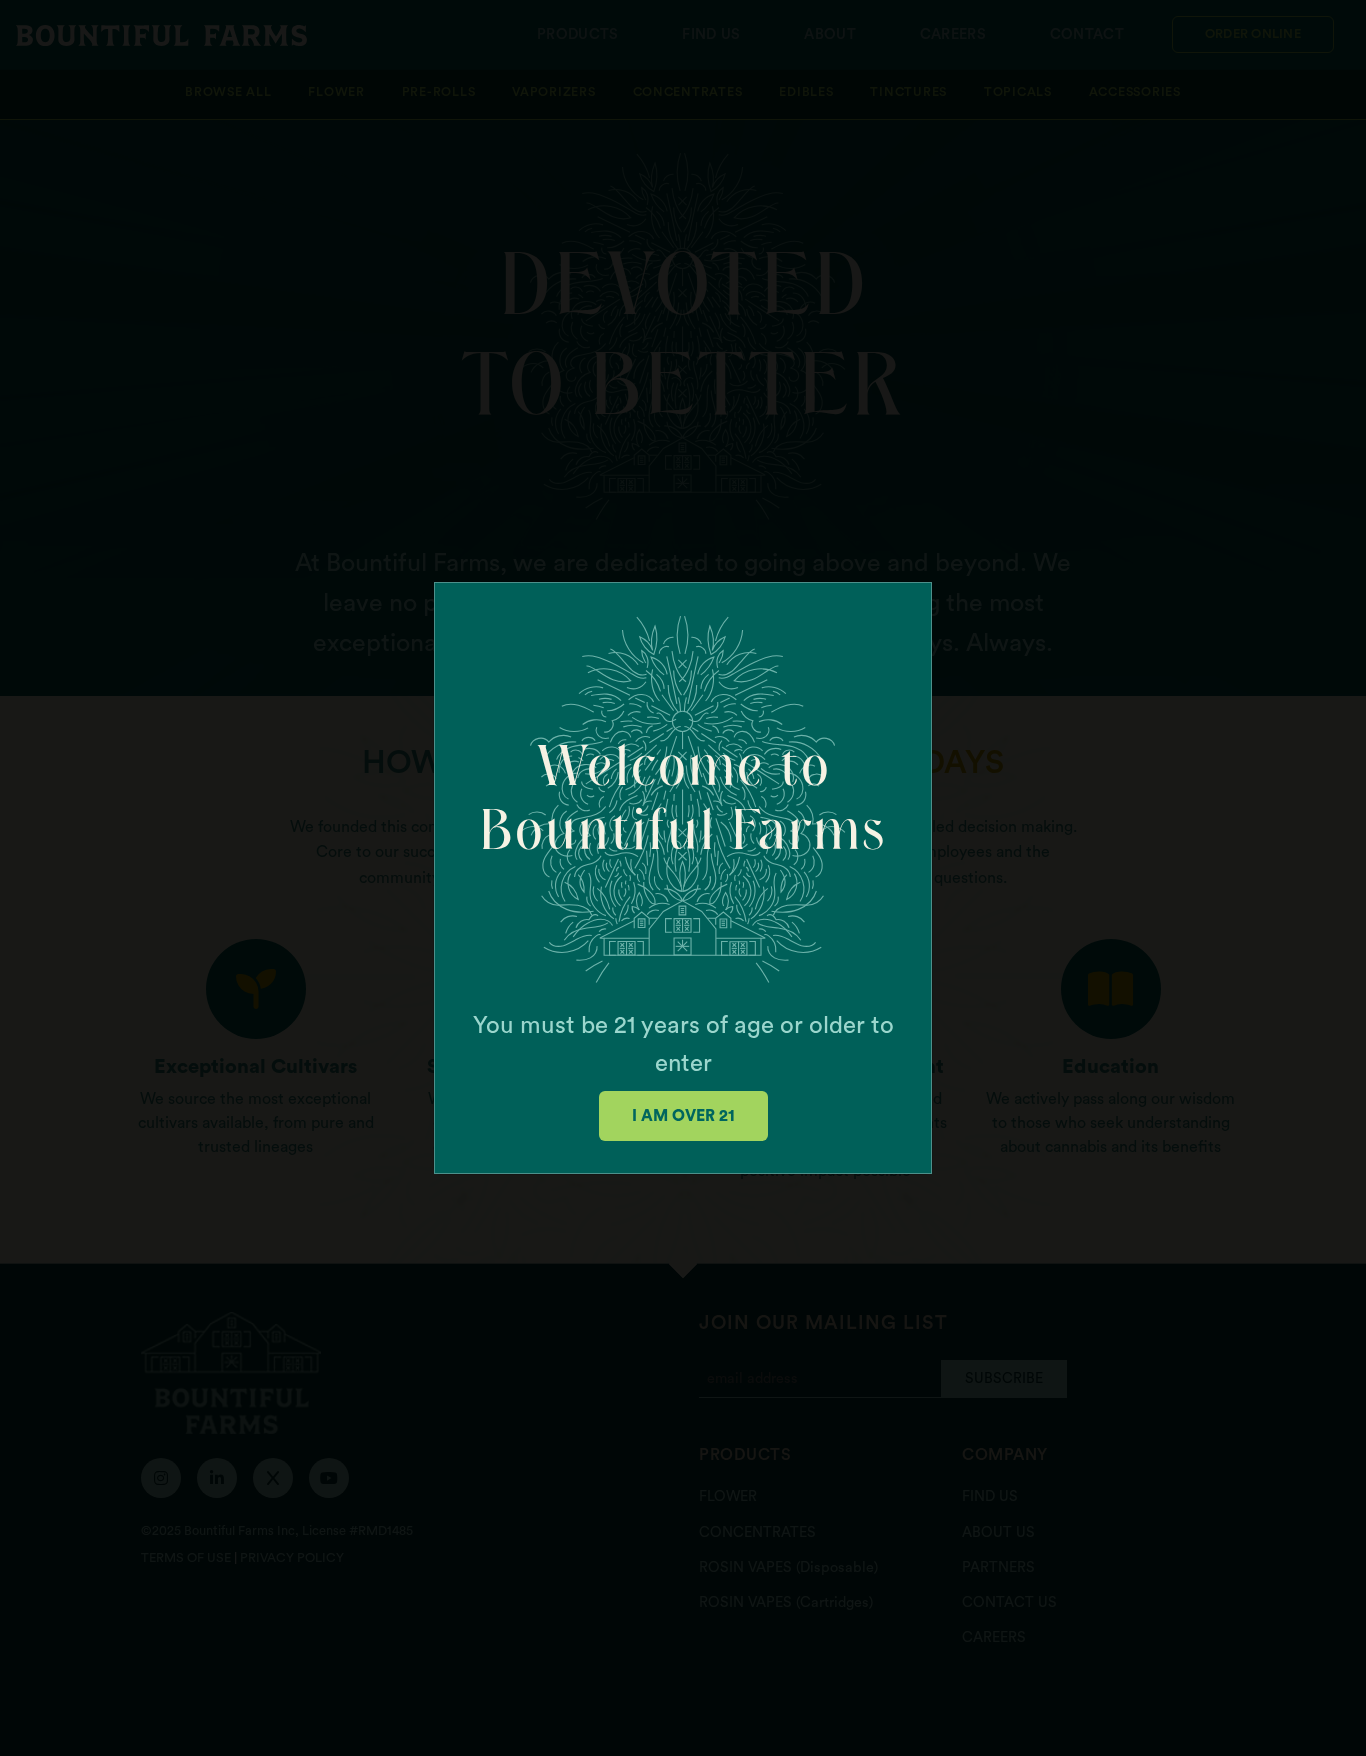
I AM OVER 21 (683, 1116)
